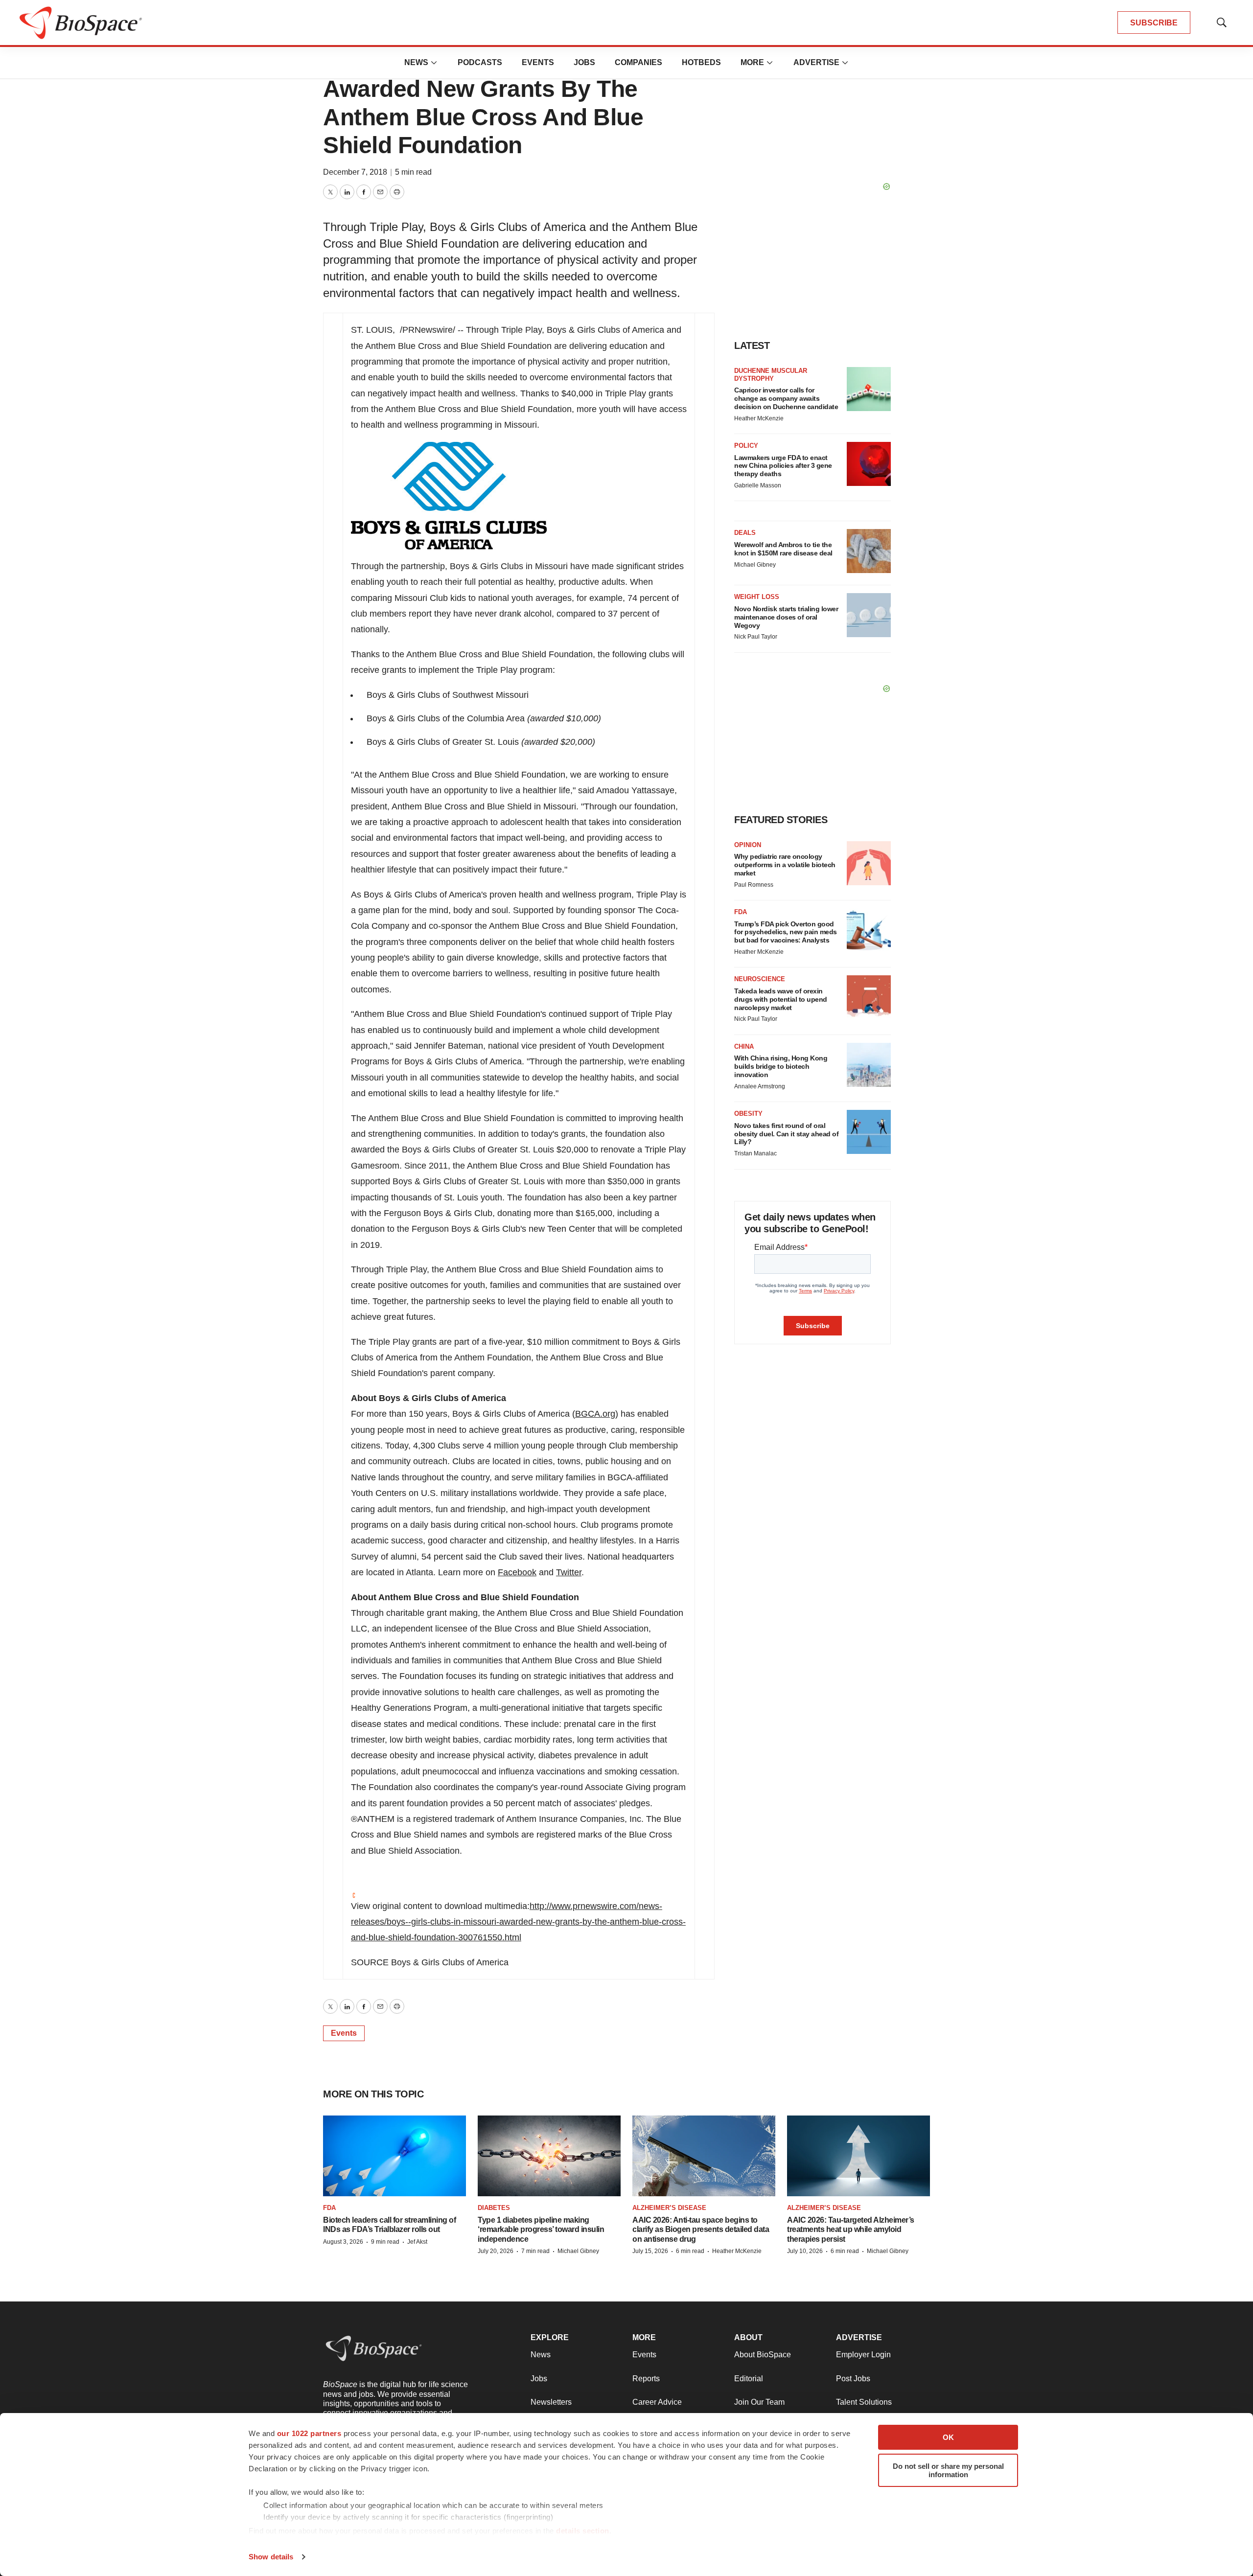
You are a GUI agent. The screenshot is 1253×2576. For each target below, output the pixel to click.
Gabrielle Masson (758, 485)
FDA (741, 912)
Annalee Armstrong (760, 1086)
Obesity (748, 1114)
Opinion (748, 845)
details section (583, 2531)
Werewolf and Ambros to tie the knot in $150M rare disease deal (783, 549)
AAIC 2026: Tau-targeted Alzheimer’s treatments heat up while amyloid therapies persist (851, 2229)
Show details (271, 2557)
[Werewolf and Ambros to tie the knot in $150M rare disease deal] (869, 551)
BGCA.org (595, 1414)
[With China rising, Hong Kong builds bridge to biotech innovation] (869, 1065)
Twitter (569, 1572)
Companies (638, 62)
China (744, 1046)
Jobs (584, 62)
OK (948, 2437)
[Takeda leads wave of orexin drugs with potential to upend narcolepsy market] (869, 997)
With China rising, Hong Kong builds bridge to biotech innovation (781, 1066)
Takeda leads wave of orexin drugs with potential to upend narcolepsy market (781, 999)
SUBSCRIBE (1154, 23)
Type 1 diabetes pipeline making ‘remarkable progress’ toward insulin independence (541, 2229)
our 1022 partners (309, 2433)
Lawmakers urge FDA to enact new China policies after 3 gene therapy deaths (783, 466)
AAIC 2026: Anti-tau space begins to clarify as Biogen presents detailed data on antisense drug (701, 2229)
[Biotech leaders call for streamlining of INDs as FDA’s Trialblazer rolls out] (394, 2156)
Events (538, 62)
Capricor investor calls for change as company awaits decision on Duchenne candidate (786, 398)
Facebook (517, 1572)
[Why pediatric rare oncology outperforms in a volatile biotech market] (869, 863)
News (416, 62)
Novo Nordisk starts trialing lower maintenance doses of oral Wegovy (786, 617)
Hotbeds (701, 62)
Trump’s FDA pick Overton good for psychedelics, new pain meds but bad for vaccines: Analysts (786, 932)
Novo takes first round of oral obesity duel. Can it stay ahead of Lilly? (786, 1134)
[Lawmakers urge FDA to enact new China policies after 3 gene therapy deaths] (869, 464)
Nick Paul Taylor (756, 637)
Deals (745, 533)
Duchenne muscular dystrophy (771, 375)
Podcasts (480, 62)
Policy (746, 446)
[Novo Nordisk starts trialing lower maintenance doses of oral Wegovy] (869, 615)
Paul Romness (754, 885)
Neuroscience (760, 979)
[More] (434, 63)
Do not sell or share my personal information (948, 2470)
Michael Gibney (755, 565)
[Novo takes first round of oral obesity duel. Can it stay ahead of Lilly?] (869, 1132)
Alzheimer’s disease (669, 2208)
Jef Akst (417, 2242)
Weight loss (757, 597)
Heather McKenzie (759, 418)
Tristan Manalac (755, 1153)
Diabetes (494, 2208)
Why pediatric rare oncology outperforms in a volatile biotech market (785, 865)
